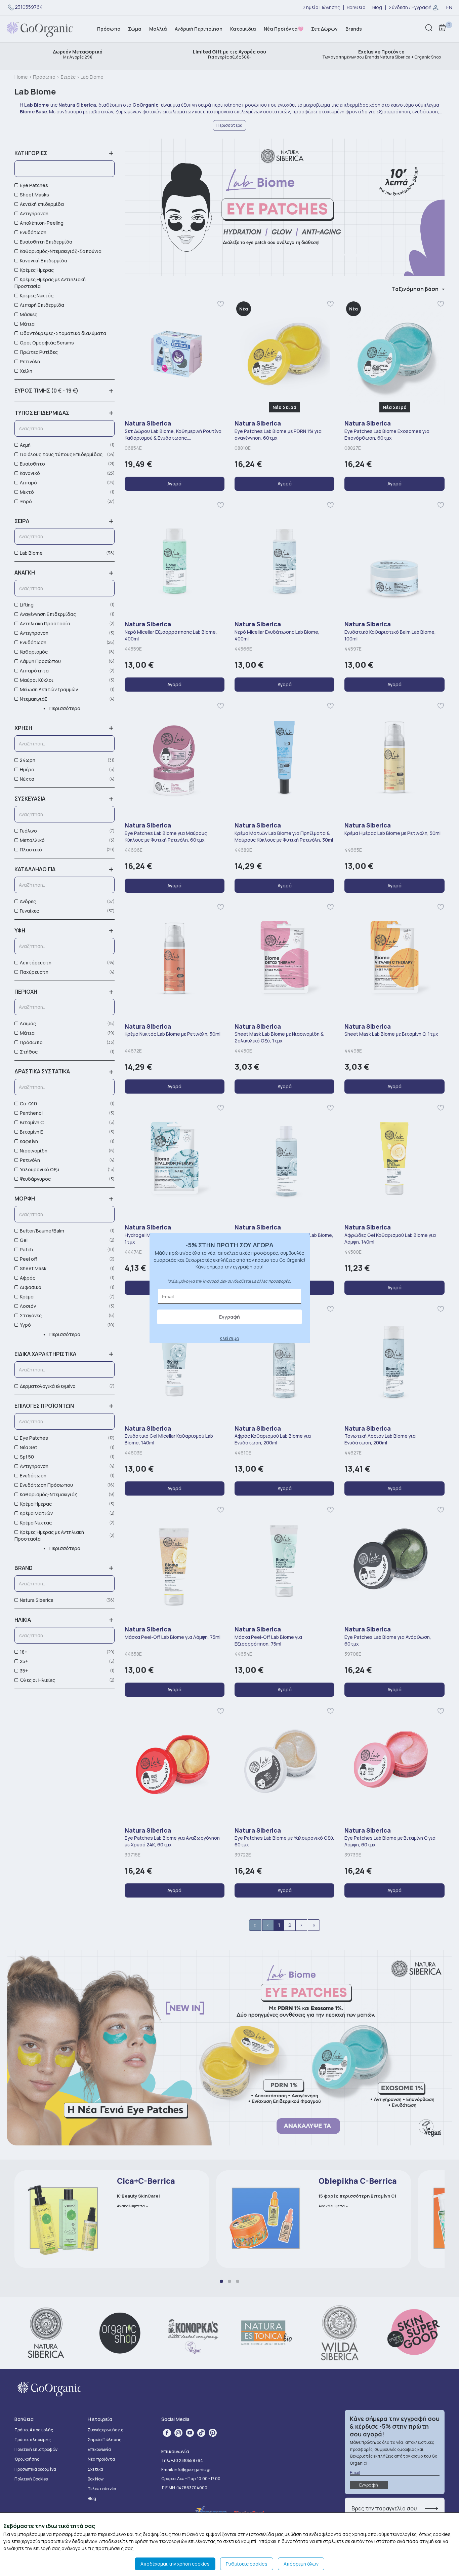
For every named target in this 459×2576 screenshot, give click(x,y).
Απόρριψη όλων (301, 2564)
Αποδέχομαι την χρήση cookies (175, 2564)
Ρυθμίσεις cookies (247, 2564)
